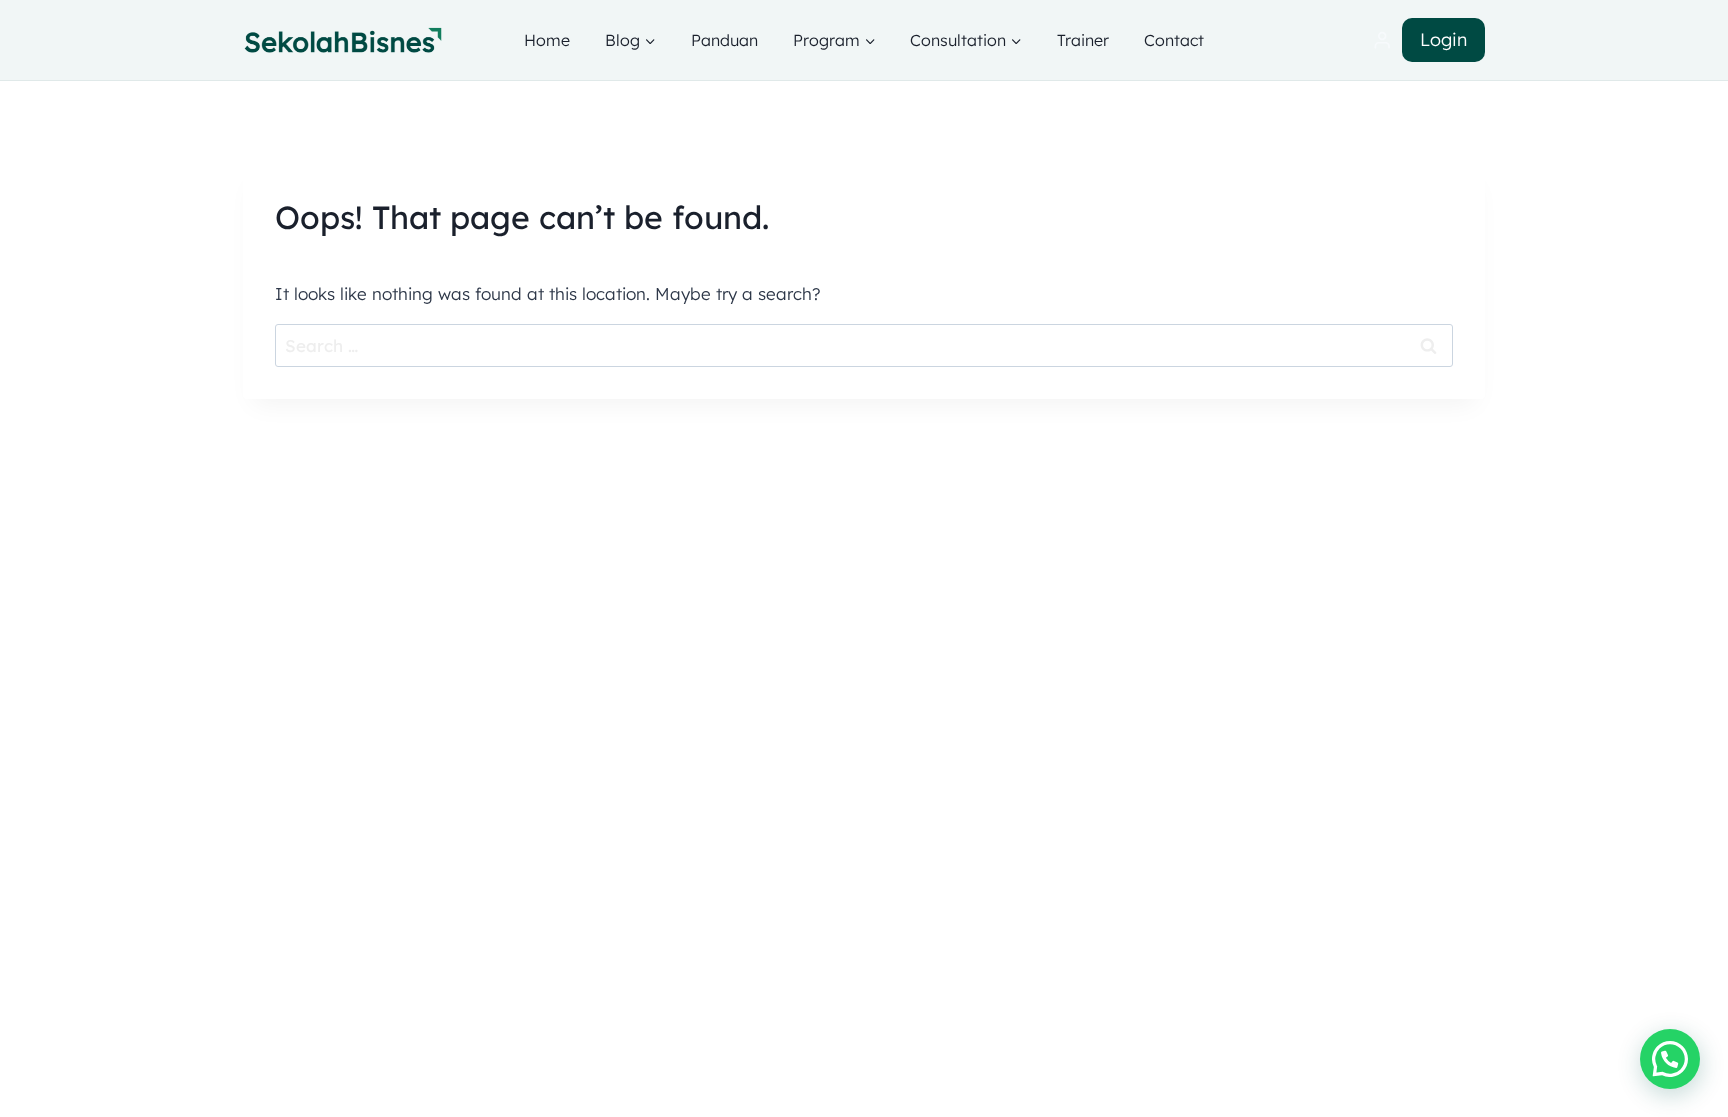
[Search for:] (864, 345)
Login (1443, 39)
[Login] (1382, 40)
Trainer (1083, 40)
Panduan (724, 40)
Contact (1174, 40)
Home (547, 40)
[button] (1670, 1059)
